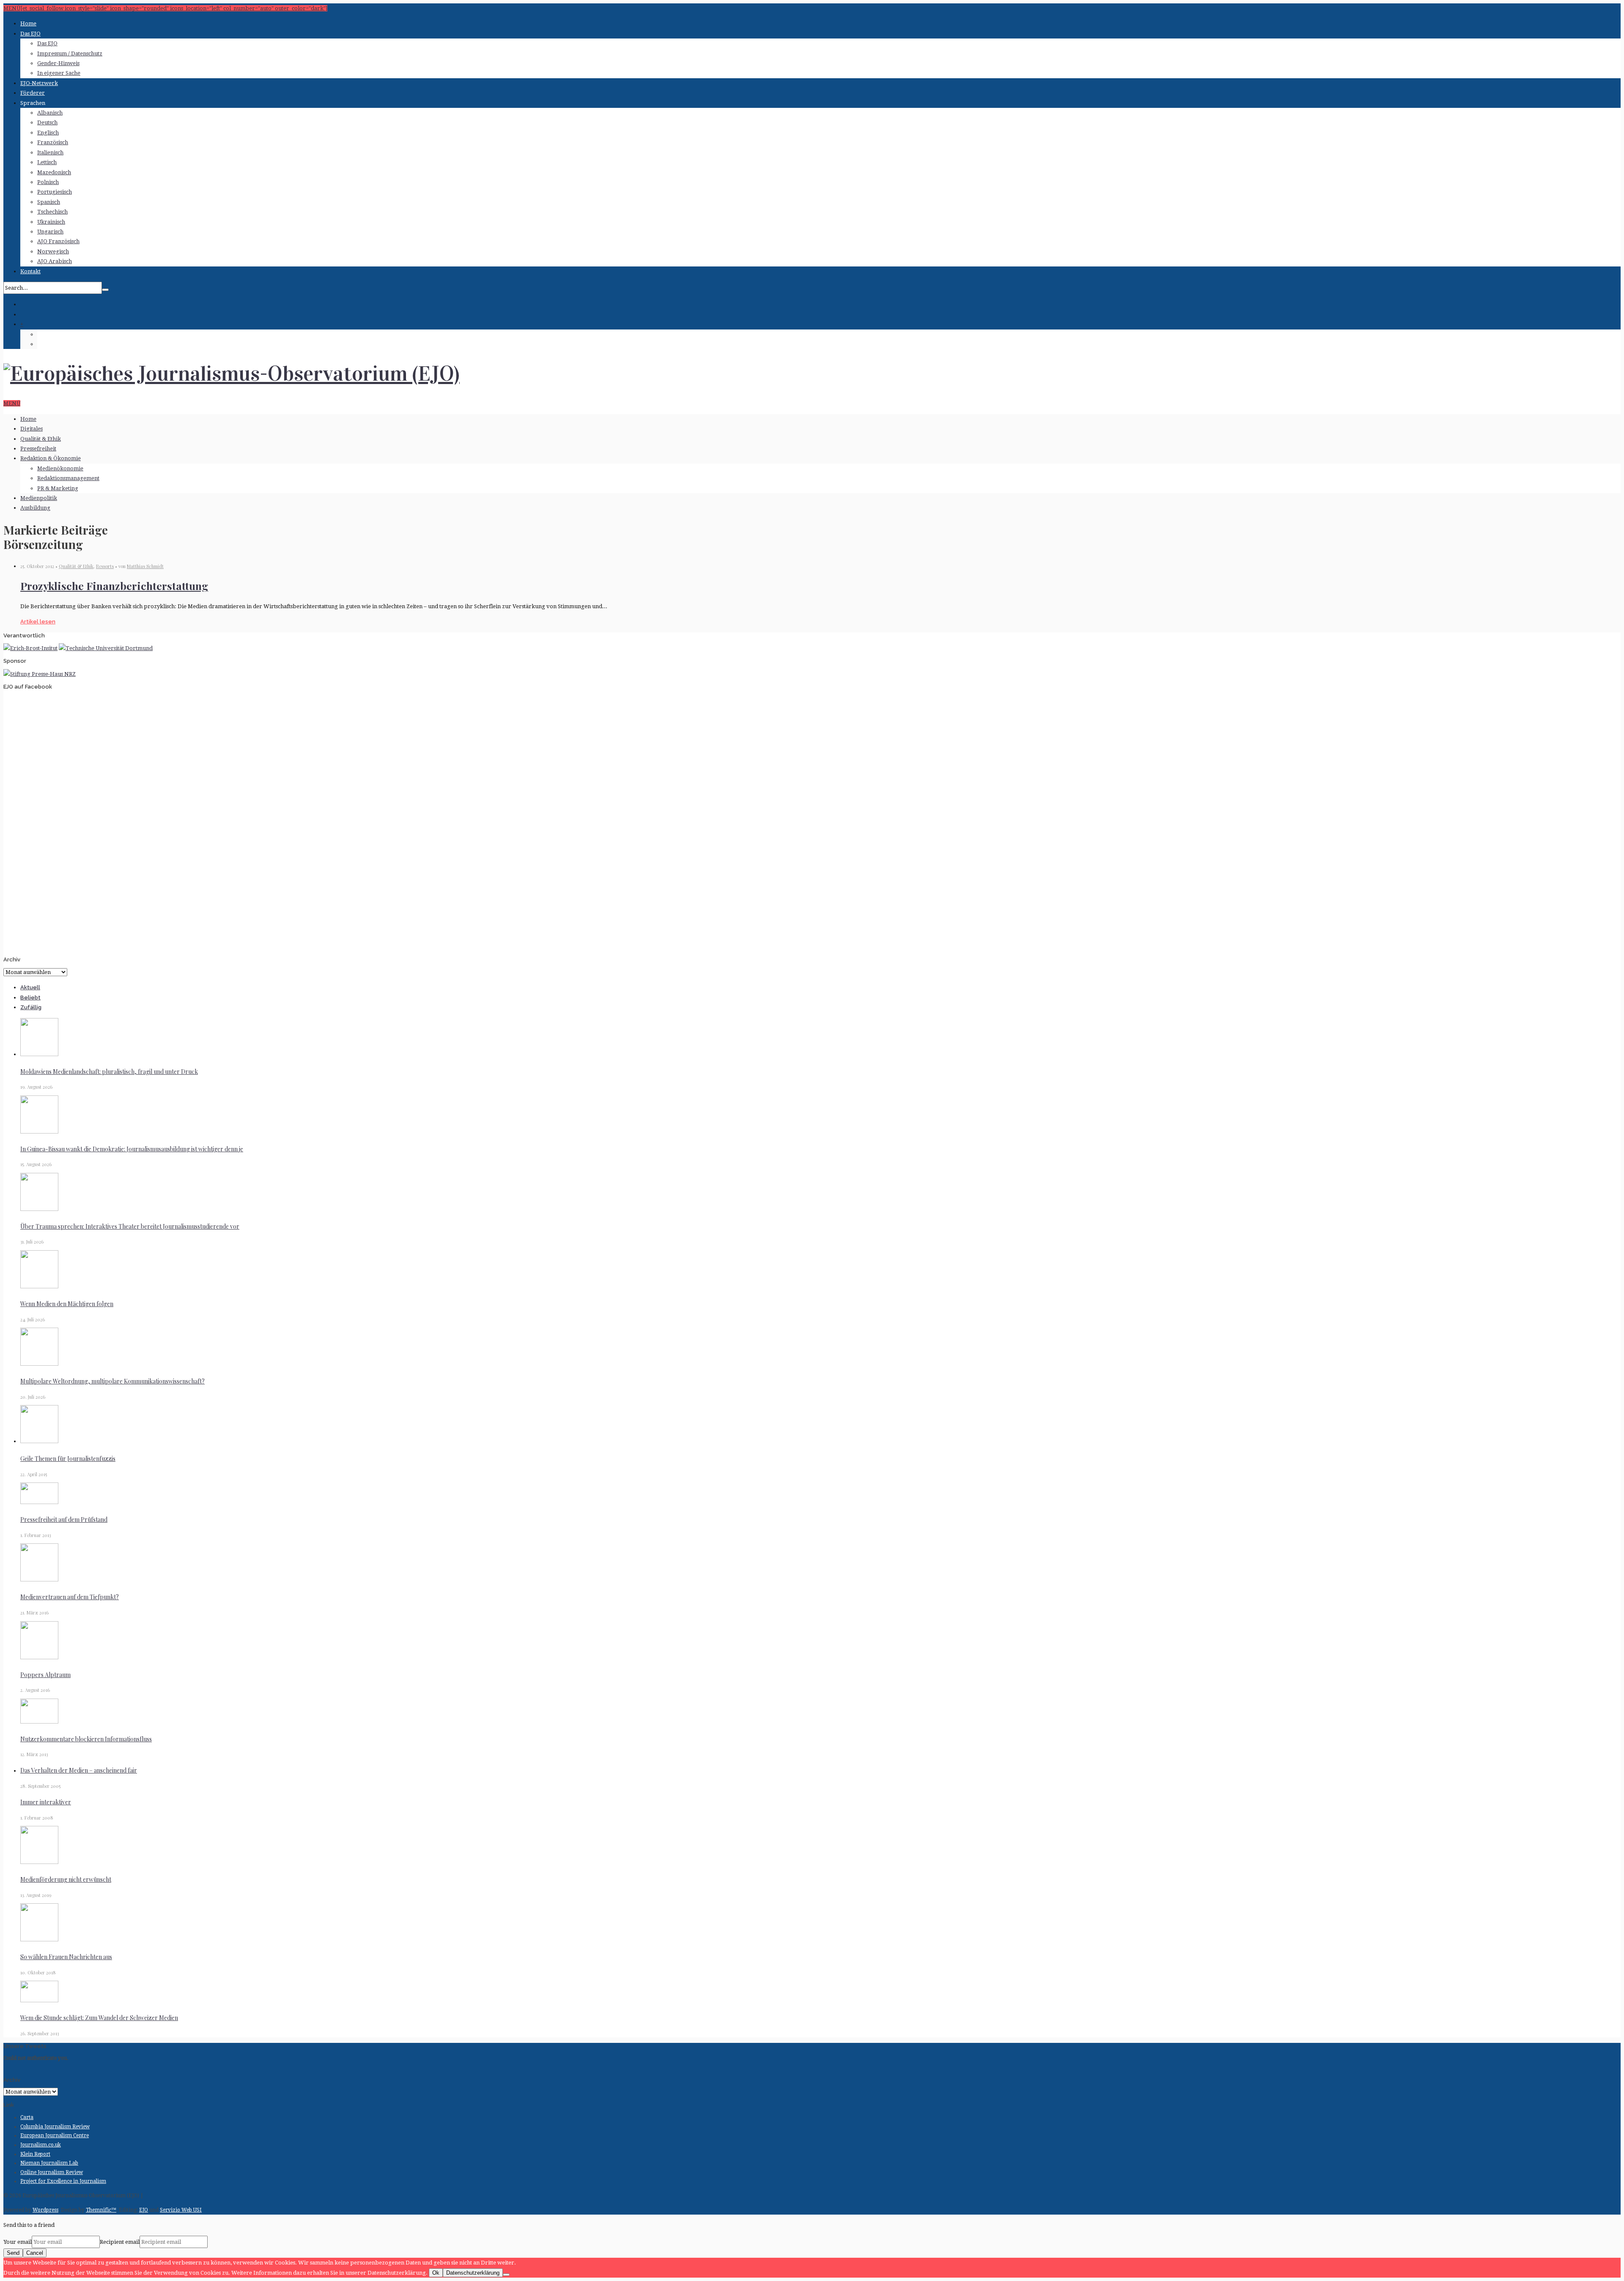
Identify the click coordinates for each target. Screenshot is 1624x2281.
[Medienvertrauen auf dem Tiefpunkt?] (39, 1580)
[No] (506, 2275)
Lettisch (47, 162)
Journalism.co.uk (41, 2145)
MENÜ (12, 403)
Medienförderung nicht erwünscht (66, 1879)
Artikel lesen (38, 622)
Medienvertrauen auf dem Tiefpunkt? (70, 1597)
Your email (18, 2242)
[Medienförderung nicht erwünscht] (39, 1862)
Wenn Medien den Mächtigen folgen (67, 1304)
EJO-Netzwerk (39, 83)
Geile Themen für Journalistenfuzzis (68, 1459)
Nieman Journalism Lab (49, 2163)
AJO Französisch (58, 241)
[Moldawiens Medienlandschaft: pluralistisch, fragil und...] (39, 1054)
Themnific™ (101, 2210)
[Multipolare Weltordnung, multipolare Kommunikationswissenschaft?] (39, 1364)
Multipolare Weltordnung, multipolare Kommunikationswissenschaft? (112, 1381)
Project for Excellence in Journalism (63, 2181)
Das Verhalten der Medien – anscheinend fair (79, 1770)
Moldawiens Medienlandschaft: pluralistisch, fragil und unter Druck (109, 1072)
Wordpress (45, 2210)
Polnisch (48, 182)
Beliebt (30, 998)
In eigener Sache (59, 73)
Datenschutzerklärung (473, 2273)
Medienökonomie (60, 468)
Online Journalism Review (52, 2172)
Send (13, 2253)
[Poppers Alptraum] (39, 1657)
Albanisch (50, 113)
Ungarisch (50, 232)
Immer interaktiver (46, 1802)
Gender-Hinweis (58, 63)
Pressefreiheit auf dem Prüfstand (64, 1519)
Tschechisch (52, 212)
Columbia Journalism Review (55, 2127)
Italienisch (50, 152)
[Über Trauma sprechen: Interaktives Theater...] (39, 1209)
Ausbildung (35, 508)
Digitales (32, 429)
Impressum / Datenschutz (70, 54)
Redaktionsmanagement (68, 478)
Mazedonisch (54, 172)
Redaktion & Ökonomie (51, 458)
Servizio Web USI (181, 2210)
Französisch (53, 142)
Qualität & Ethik (41, 439)
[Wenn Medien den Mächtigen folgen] (39, 1286)
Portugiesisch (55, 192)
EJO (144, 2210)
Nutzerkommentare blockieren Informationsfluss (86, 1739)
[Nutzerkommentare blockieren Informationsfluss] (39, 1722)
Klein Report (35, 2154)
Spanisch (49, 202)
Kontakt (30, 271)
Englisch (48, 133)
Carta (27, 2117)
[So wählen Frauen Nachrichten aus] (39, 1939)
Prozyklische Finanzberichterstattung (114, 586)
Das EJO (30, 34)
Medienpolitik (39, 498)
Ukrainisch (51, 222)
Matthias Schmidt (145, 566)
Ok (436, 2273)
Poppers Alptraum (45, 1675)
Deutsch (47, 122)
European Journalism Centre (55, 2136)
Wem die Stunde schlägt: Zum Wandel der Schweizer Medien (99, 2018)
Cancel (35, 2253)
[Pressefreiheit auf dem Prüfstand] (39, 1502)
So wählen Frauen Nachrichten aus (66, 1957)
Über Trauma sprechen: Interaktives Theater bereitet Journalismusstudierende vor (130, 1226)
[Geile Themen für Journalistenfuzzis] (39, 1441)
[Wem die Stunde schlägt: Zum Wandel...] (39, 2000)
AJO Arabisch (55, 261)
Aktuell (30, 987)
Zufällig (31, 1007)
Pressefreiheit (38, 449)
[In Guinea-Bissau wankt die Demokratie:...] (39, 1132)
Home (28, 23)
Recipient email (120, 2242)
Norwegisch (53, 251)
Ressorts (105, 566)
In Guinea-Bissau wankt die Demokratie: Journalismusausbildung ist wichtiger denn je (132, 1149)
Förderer (33, 93)
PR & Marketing (58, 488)
